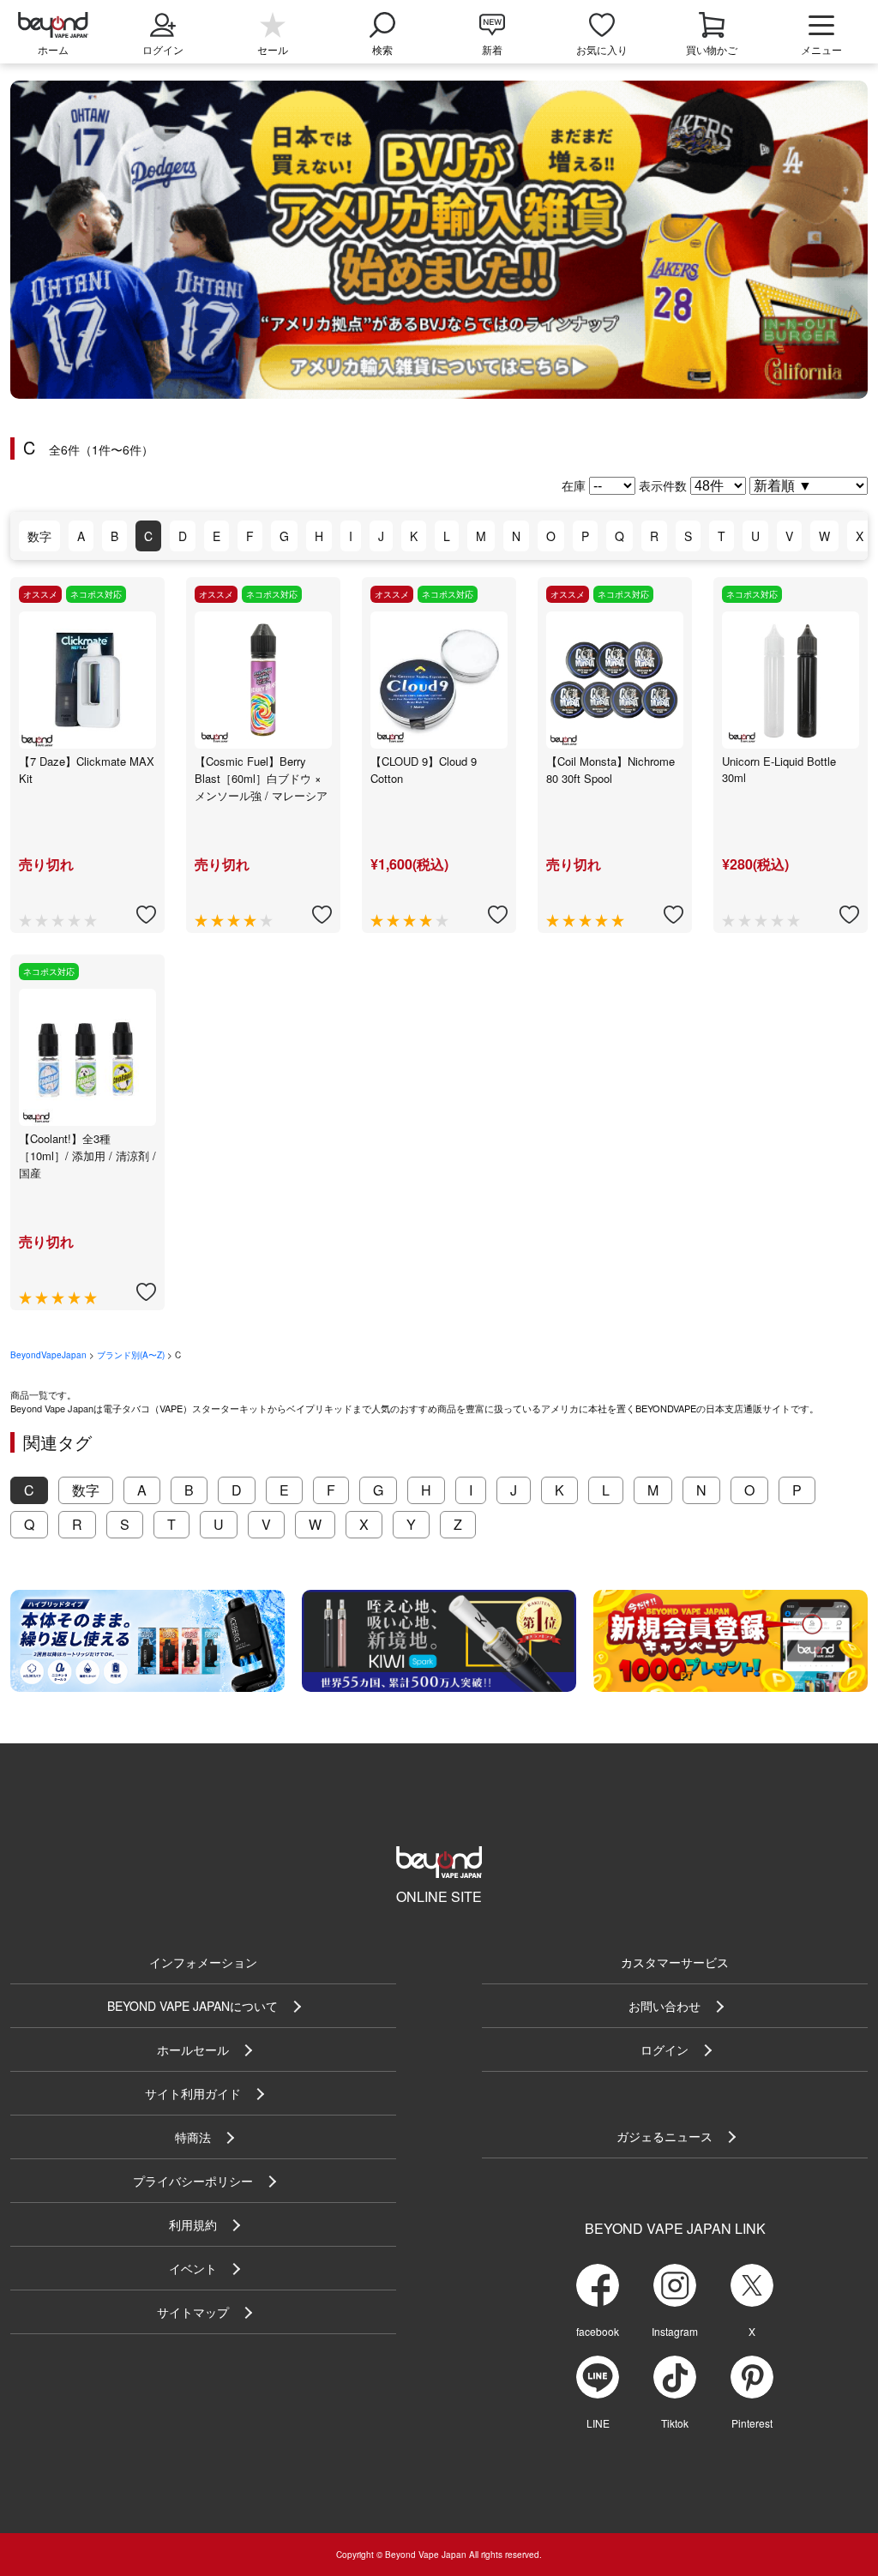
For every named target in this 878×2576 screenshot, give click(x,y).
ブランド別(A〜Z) (131, 1355)
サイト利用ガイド (193, 2093)
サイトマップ (193, 2312)
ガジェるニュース (665, 2136)
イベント (193, 2268)
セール (273, 49)
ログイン (665, 2049)
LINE (598, 2423)
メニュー (821, 49)
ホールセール (193, 2049)
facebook (598, 2331)
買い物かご (712, 49)
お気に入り (602, 49)
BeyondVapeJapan (48, 1355)
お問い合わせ (665, 2006)
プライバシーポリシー (193, 2181)
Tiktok (675, 2423)
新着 (492, 49)
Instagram (675, 2331)
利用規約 (193, 2224)
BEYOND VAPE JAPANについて (192, 2006)
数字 (39, 536)
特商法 (193, 2137)
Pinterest (752, 2423)
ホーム (53, 49)
